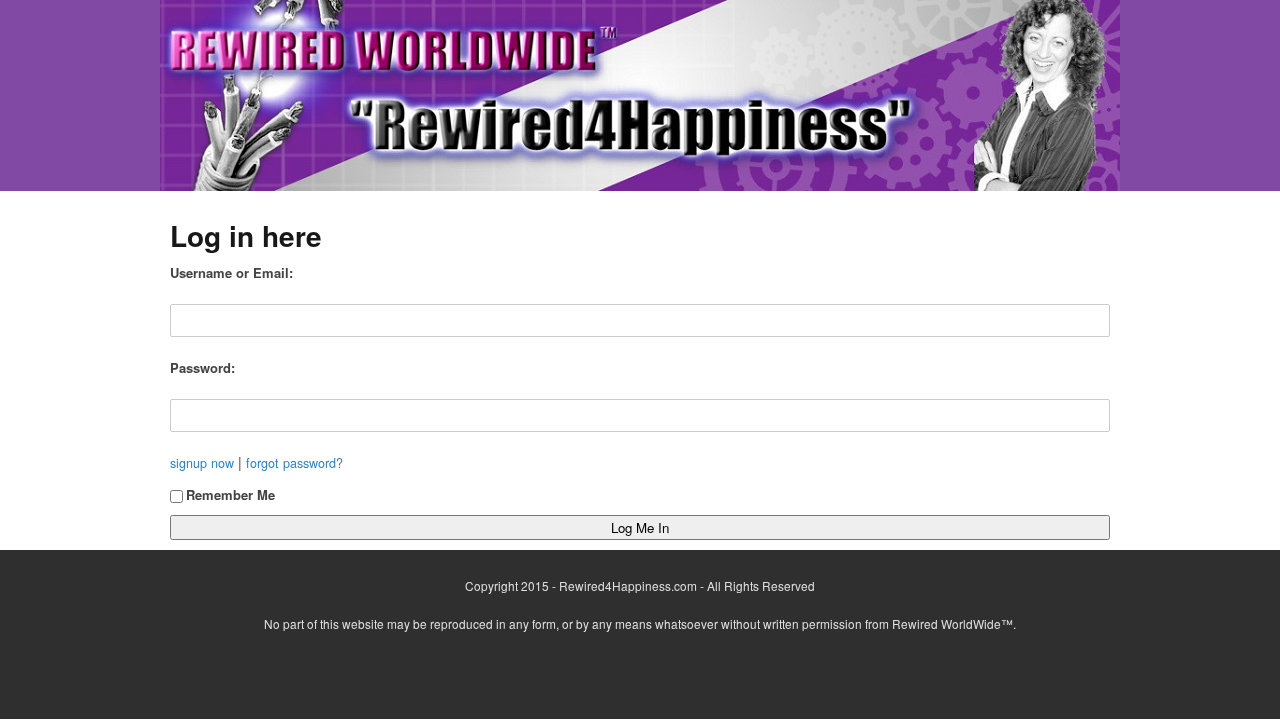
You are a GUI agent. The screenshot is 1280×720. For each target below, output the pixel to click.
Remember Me (230, 494)
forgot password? (294, 463)
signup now (202, 463)
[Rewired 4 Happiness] (640, 95)
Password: (202, 367)
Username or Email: (231, 272)
